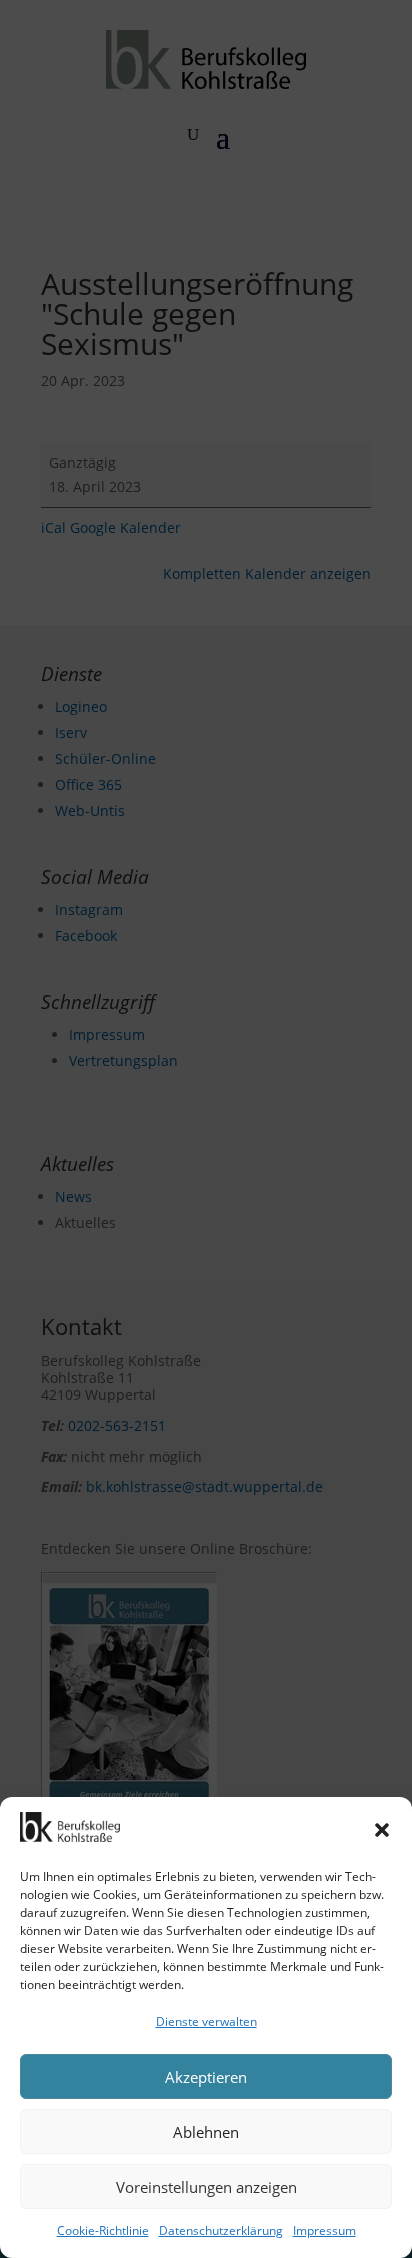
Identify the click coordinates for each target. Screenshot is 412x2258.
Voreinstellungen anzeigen (206, 2187)
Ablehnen (206, 2132)
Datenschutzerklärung (221, 2230)
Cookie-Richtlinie (103, 2230)
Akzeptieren (206, 2077)
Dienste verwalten (206, 2021)
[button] (382, 1830)
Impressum (324, 2230)
